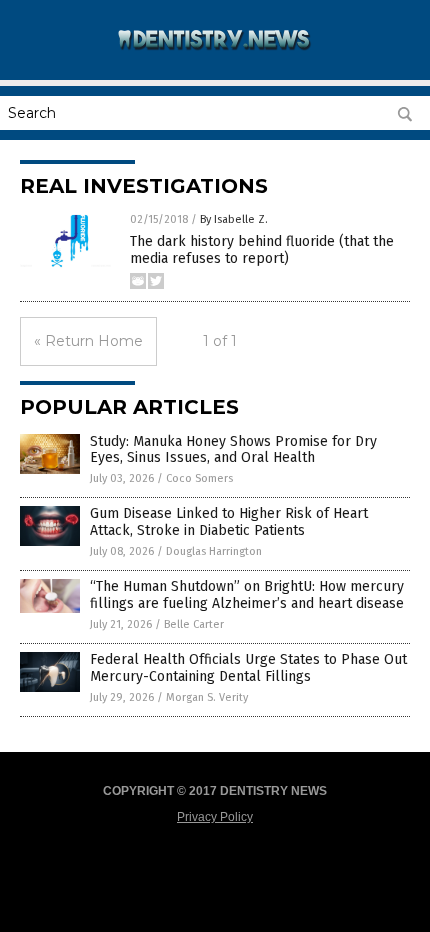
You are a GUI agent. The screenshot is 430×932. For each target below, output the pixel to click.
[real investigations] (215, 59)
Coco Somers (199, 478)
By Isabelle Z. (234, 219)
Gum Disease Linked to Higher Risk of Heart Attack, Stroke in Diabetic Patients (229, 522)
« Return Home (88, 341)
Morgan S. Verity (207, 697)
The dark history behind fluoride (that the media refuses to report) (262, 250)
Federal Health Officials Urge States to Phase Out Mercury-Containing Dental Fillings (248, 668)
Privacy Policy (215, 817)
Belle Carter (194, 624)
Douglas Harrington (214, 551)
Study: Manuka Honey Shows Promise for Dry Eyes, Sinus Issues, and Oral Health (233, 450)
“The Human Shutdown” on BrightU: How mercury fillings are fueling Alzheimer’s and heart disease (247, 595)
